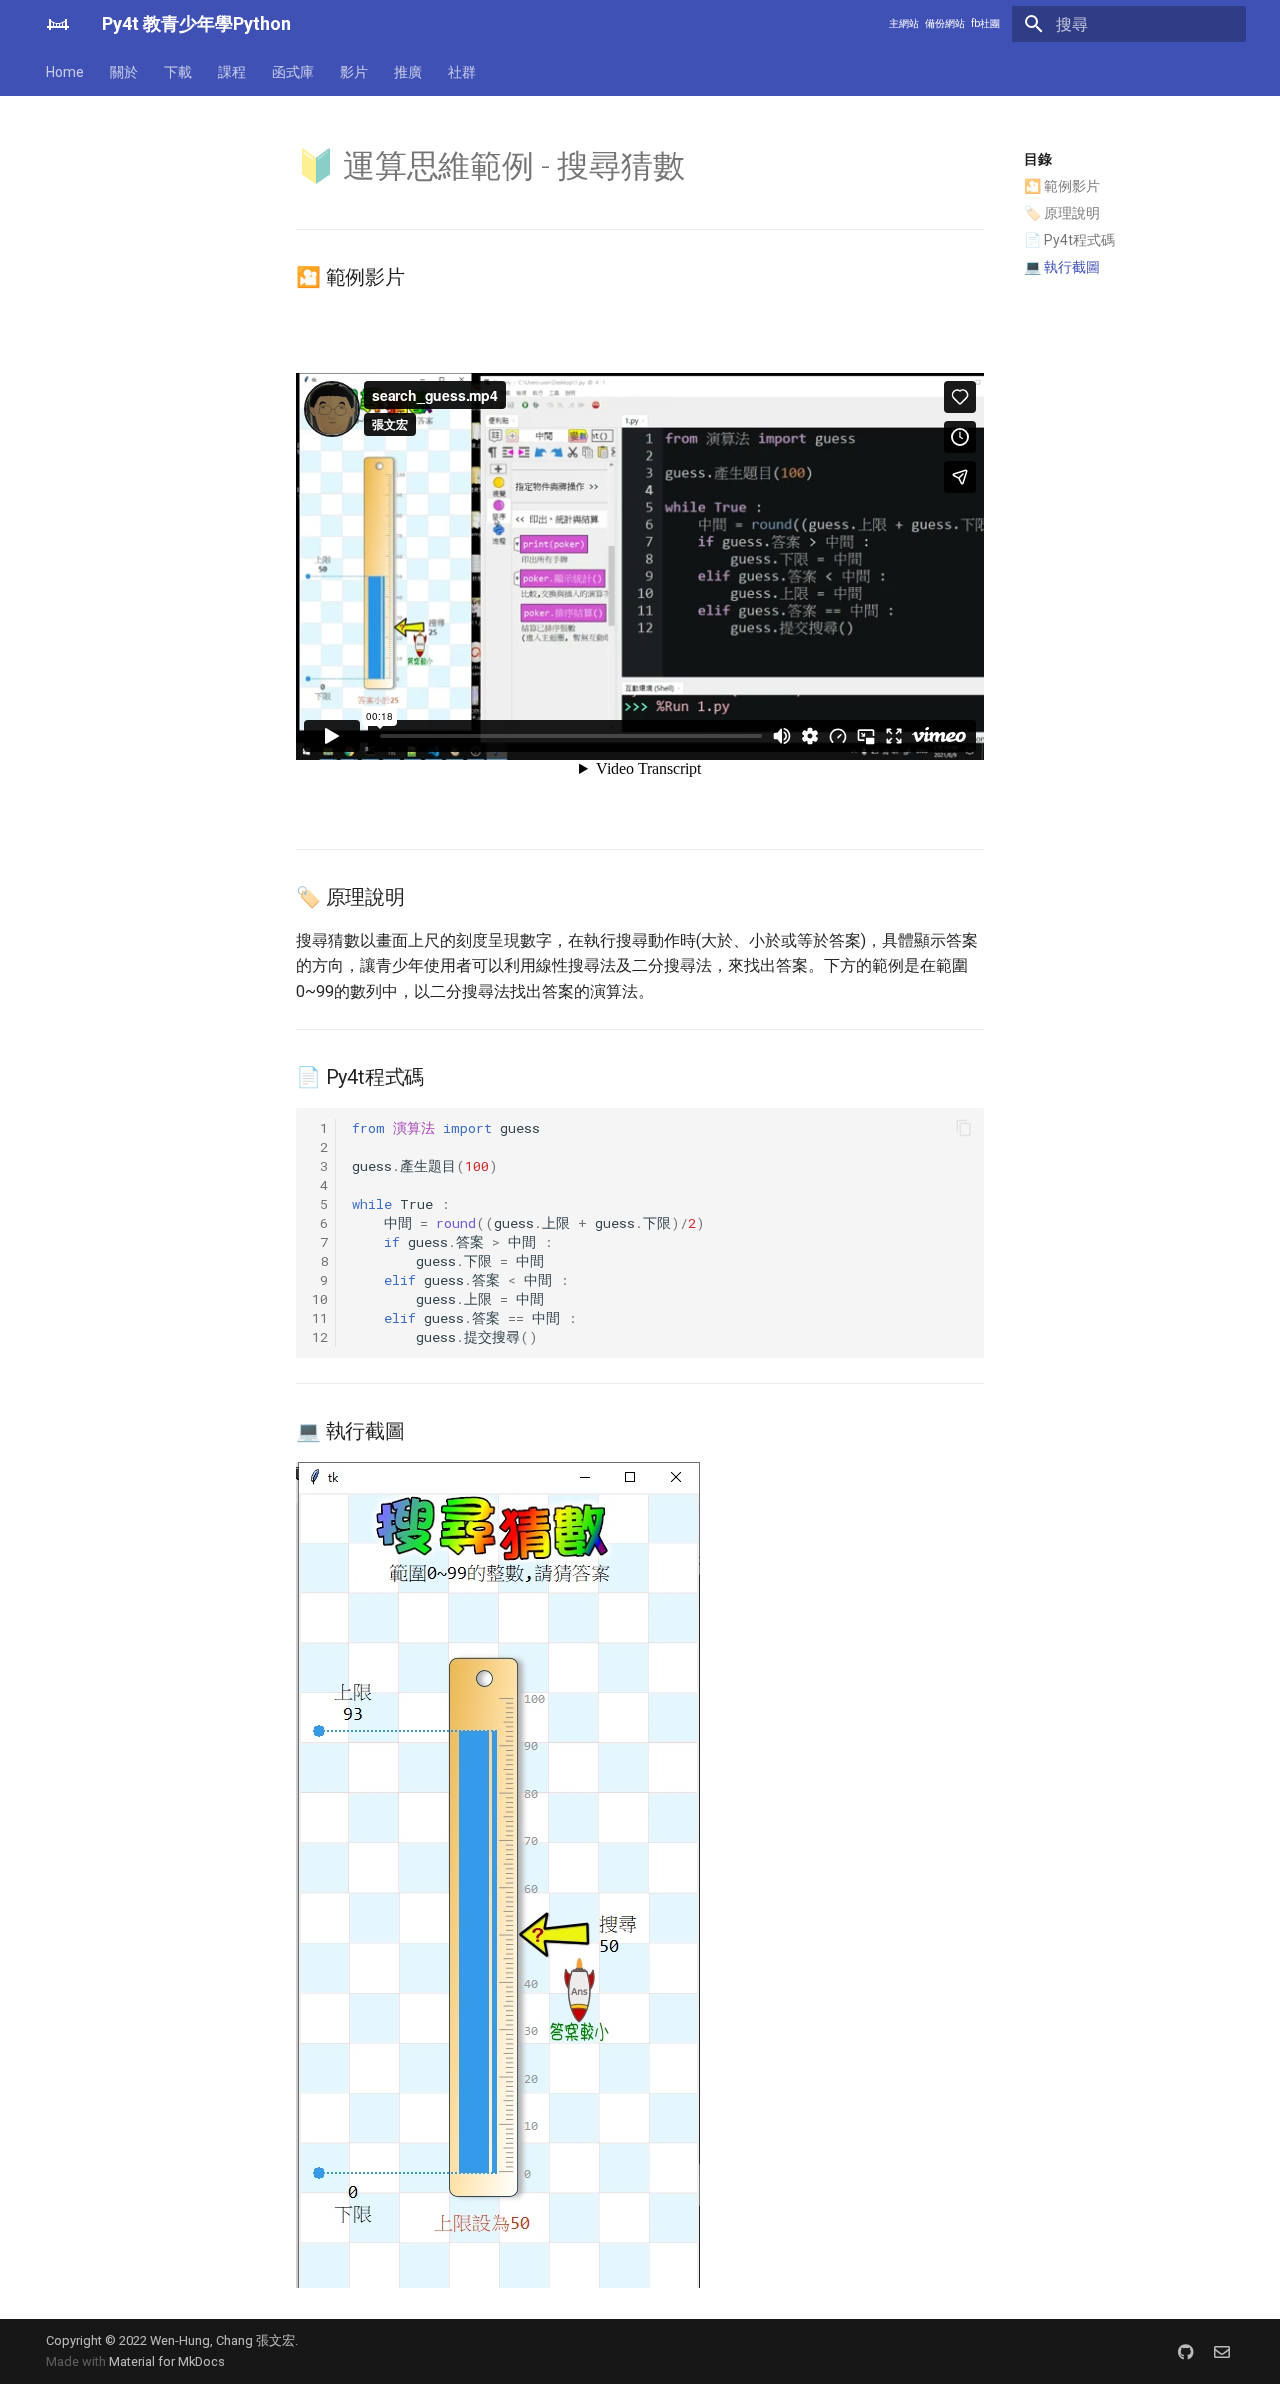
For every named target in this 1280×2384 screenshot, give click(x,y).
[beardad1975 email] (1222, 2351)
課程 (232, 72)
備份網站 (945, 23)
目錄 (1038, 159)
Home (65, 72)
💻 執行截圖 (1062, 267)
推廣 (408, 72)
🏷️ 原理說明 (1062, 213)
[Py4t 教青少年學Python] (58, 24)
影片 (354, 72)
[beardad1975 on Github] (1186, 2351)
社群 (462, 72)
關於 (124, 72)
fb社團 (985, 23)
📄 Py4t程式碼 (1069, 240)
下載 (178, 72)
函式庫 (293, 72)
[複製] (964, 1128)
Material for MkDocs (167, 2361)
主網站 (904, 23)
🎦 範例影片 (1062, 186)
